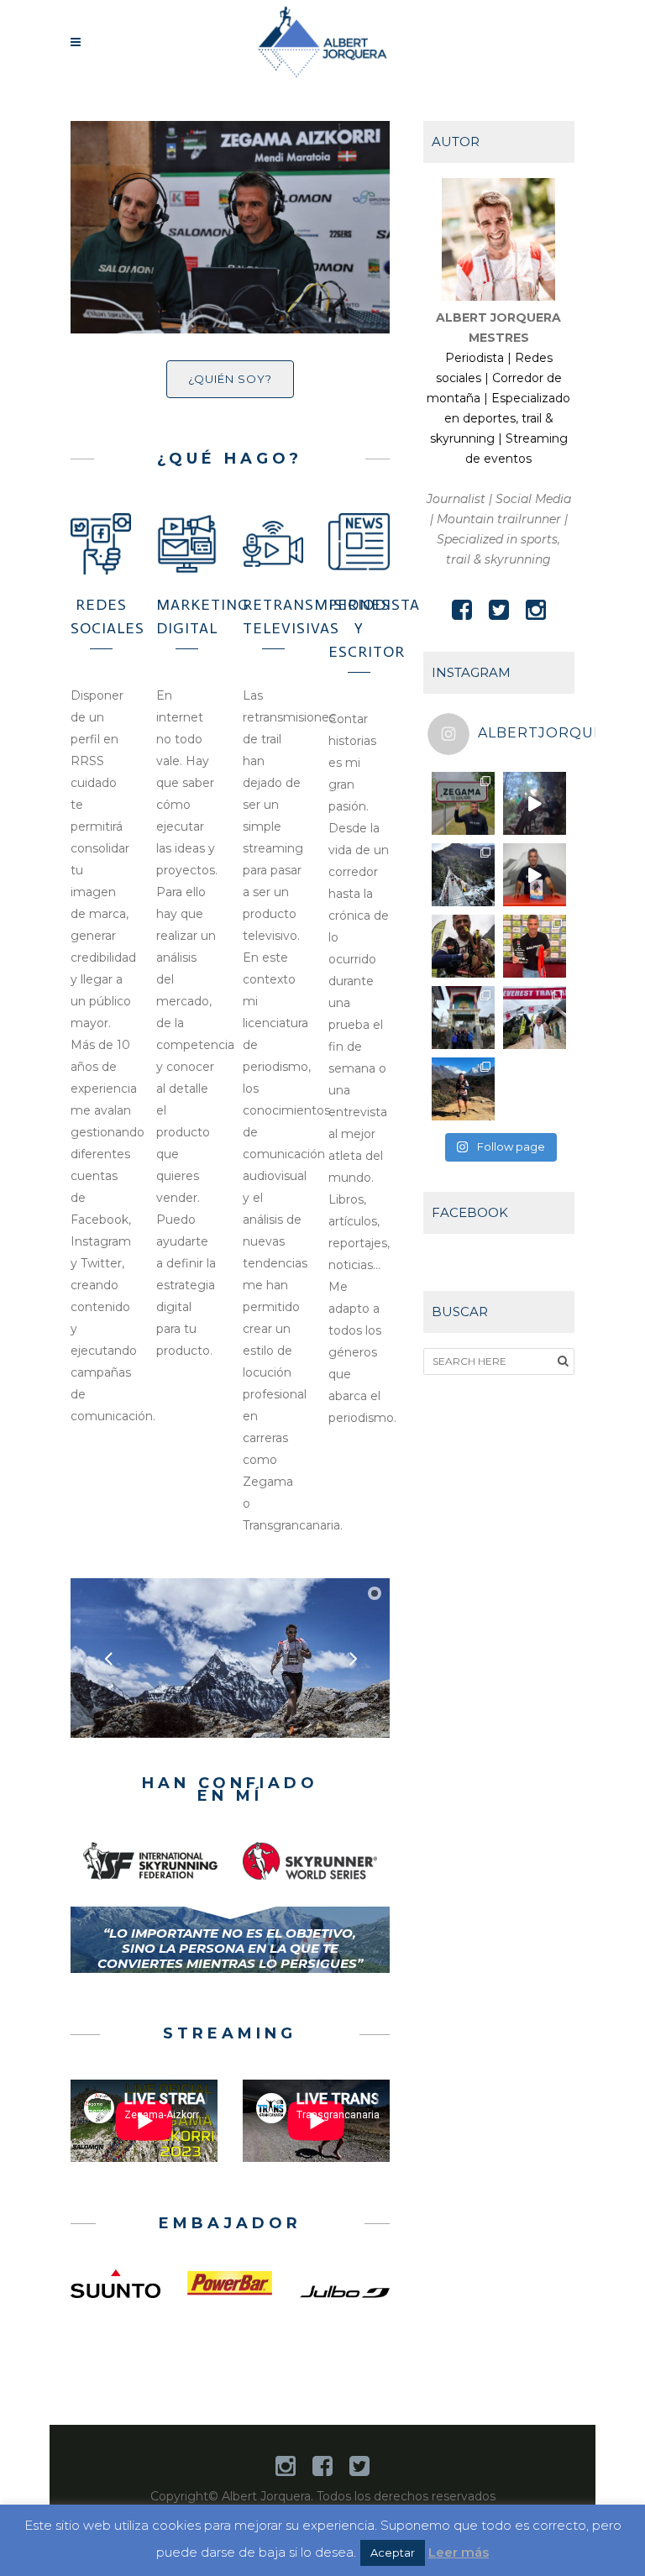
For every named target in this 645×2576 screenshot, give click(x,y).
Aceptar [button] (393, 2552)
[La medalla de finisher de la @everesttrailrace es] (535, 946)
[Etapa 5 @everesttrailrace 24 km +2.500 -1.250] (463, 1089)
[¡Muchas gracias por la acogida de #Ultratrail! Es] (535, 875)
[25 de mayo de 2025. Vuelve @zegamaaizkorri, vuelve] (463, 803)
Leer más (459, 2552)
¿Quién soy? (230, 379)
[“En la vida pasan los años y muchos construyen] (463, 875)
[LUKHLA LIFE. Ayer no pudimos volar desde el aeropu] (463, 1018)
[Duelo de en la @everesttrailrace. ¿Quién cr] (535, 803)
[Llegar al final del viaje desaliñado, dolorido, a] (463, 946)
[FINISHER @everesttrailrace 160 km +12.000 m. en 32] (535, 1018)
